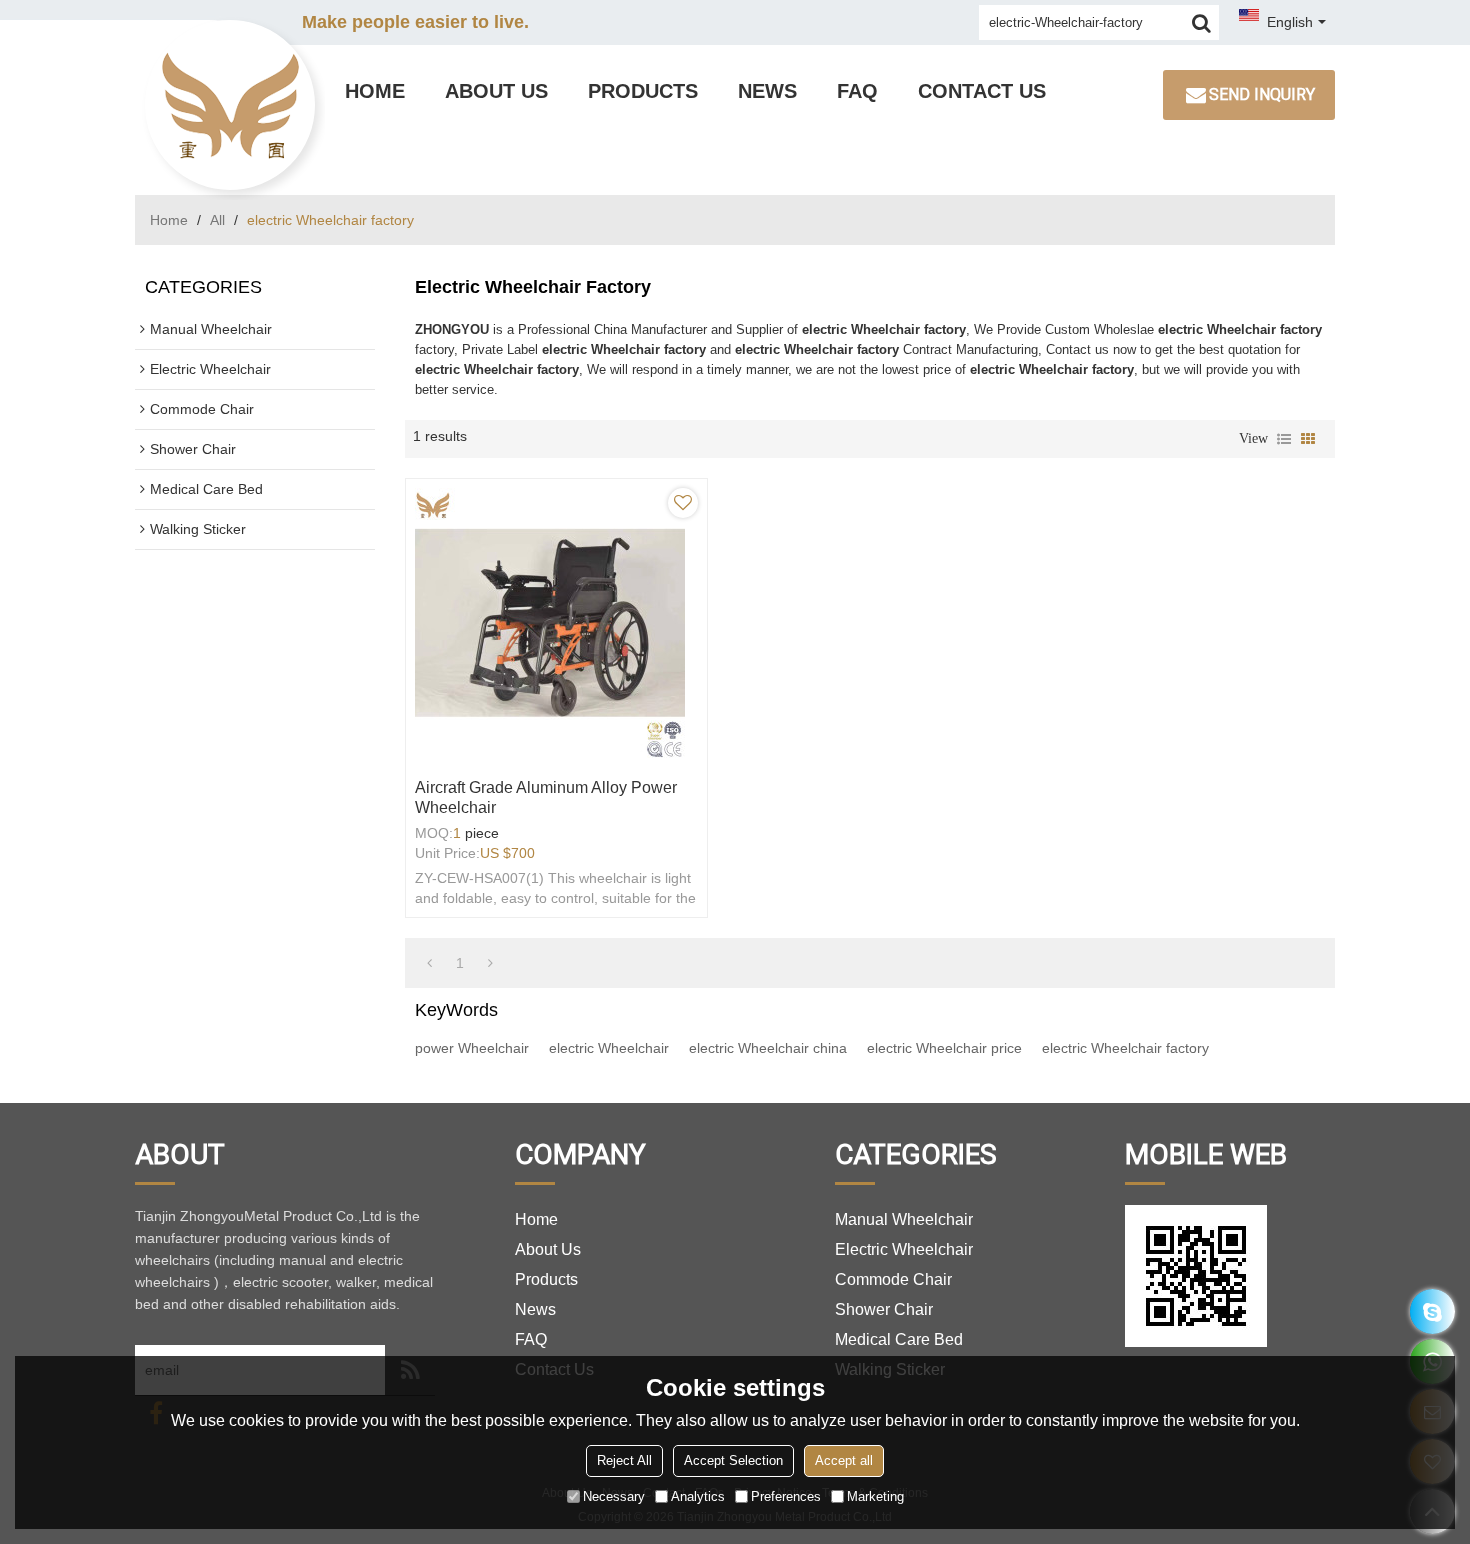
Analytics (698, 1496)
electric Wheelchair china (768, 1048)
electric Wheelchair (609, 1048)
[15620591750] (1432, 1311)
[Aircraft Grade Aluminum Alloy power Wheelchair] (556, 623)
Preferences (786, 1496)
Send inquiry (1262, 94)
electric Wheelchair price (944, 1048)
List (1284, 439)
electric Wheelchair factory (1125, 1048)
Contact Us (982, 91)
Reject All (624, 1460)
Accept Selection (733, 1460)
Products (643, 91)
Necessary (614, 1496)
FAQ (857, 91)
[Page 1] (429, 963)
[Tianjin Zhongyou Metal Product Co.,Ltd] (230, 105)
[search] (1201, 22)
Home (375, 91)
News (767, 91)
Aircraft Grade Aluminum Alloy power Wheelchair (546, 797)
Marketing (875, 1496)
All (217, 220)
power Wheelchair (472, 1048)
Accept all (844, 1460)
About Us (496, 91)
